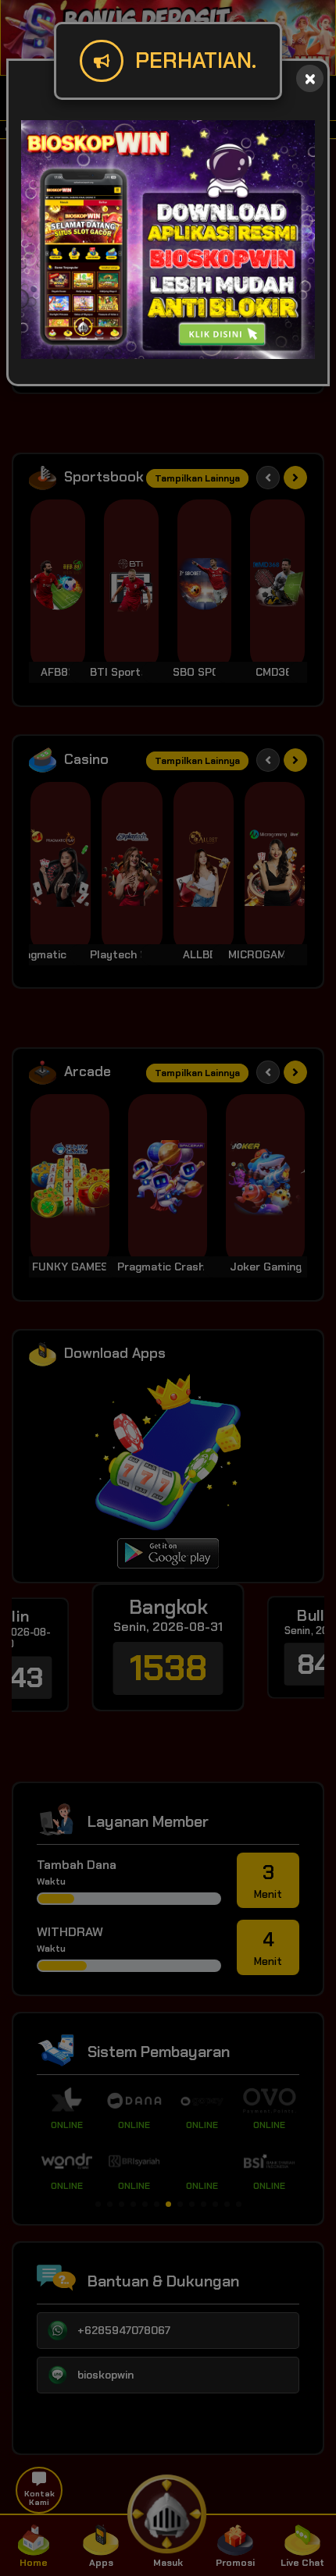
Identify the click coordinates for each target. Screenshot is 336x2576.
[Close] (310, 78)
